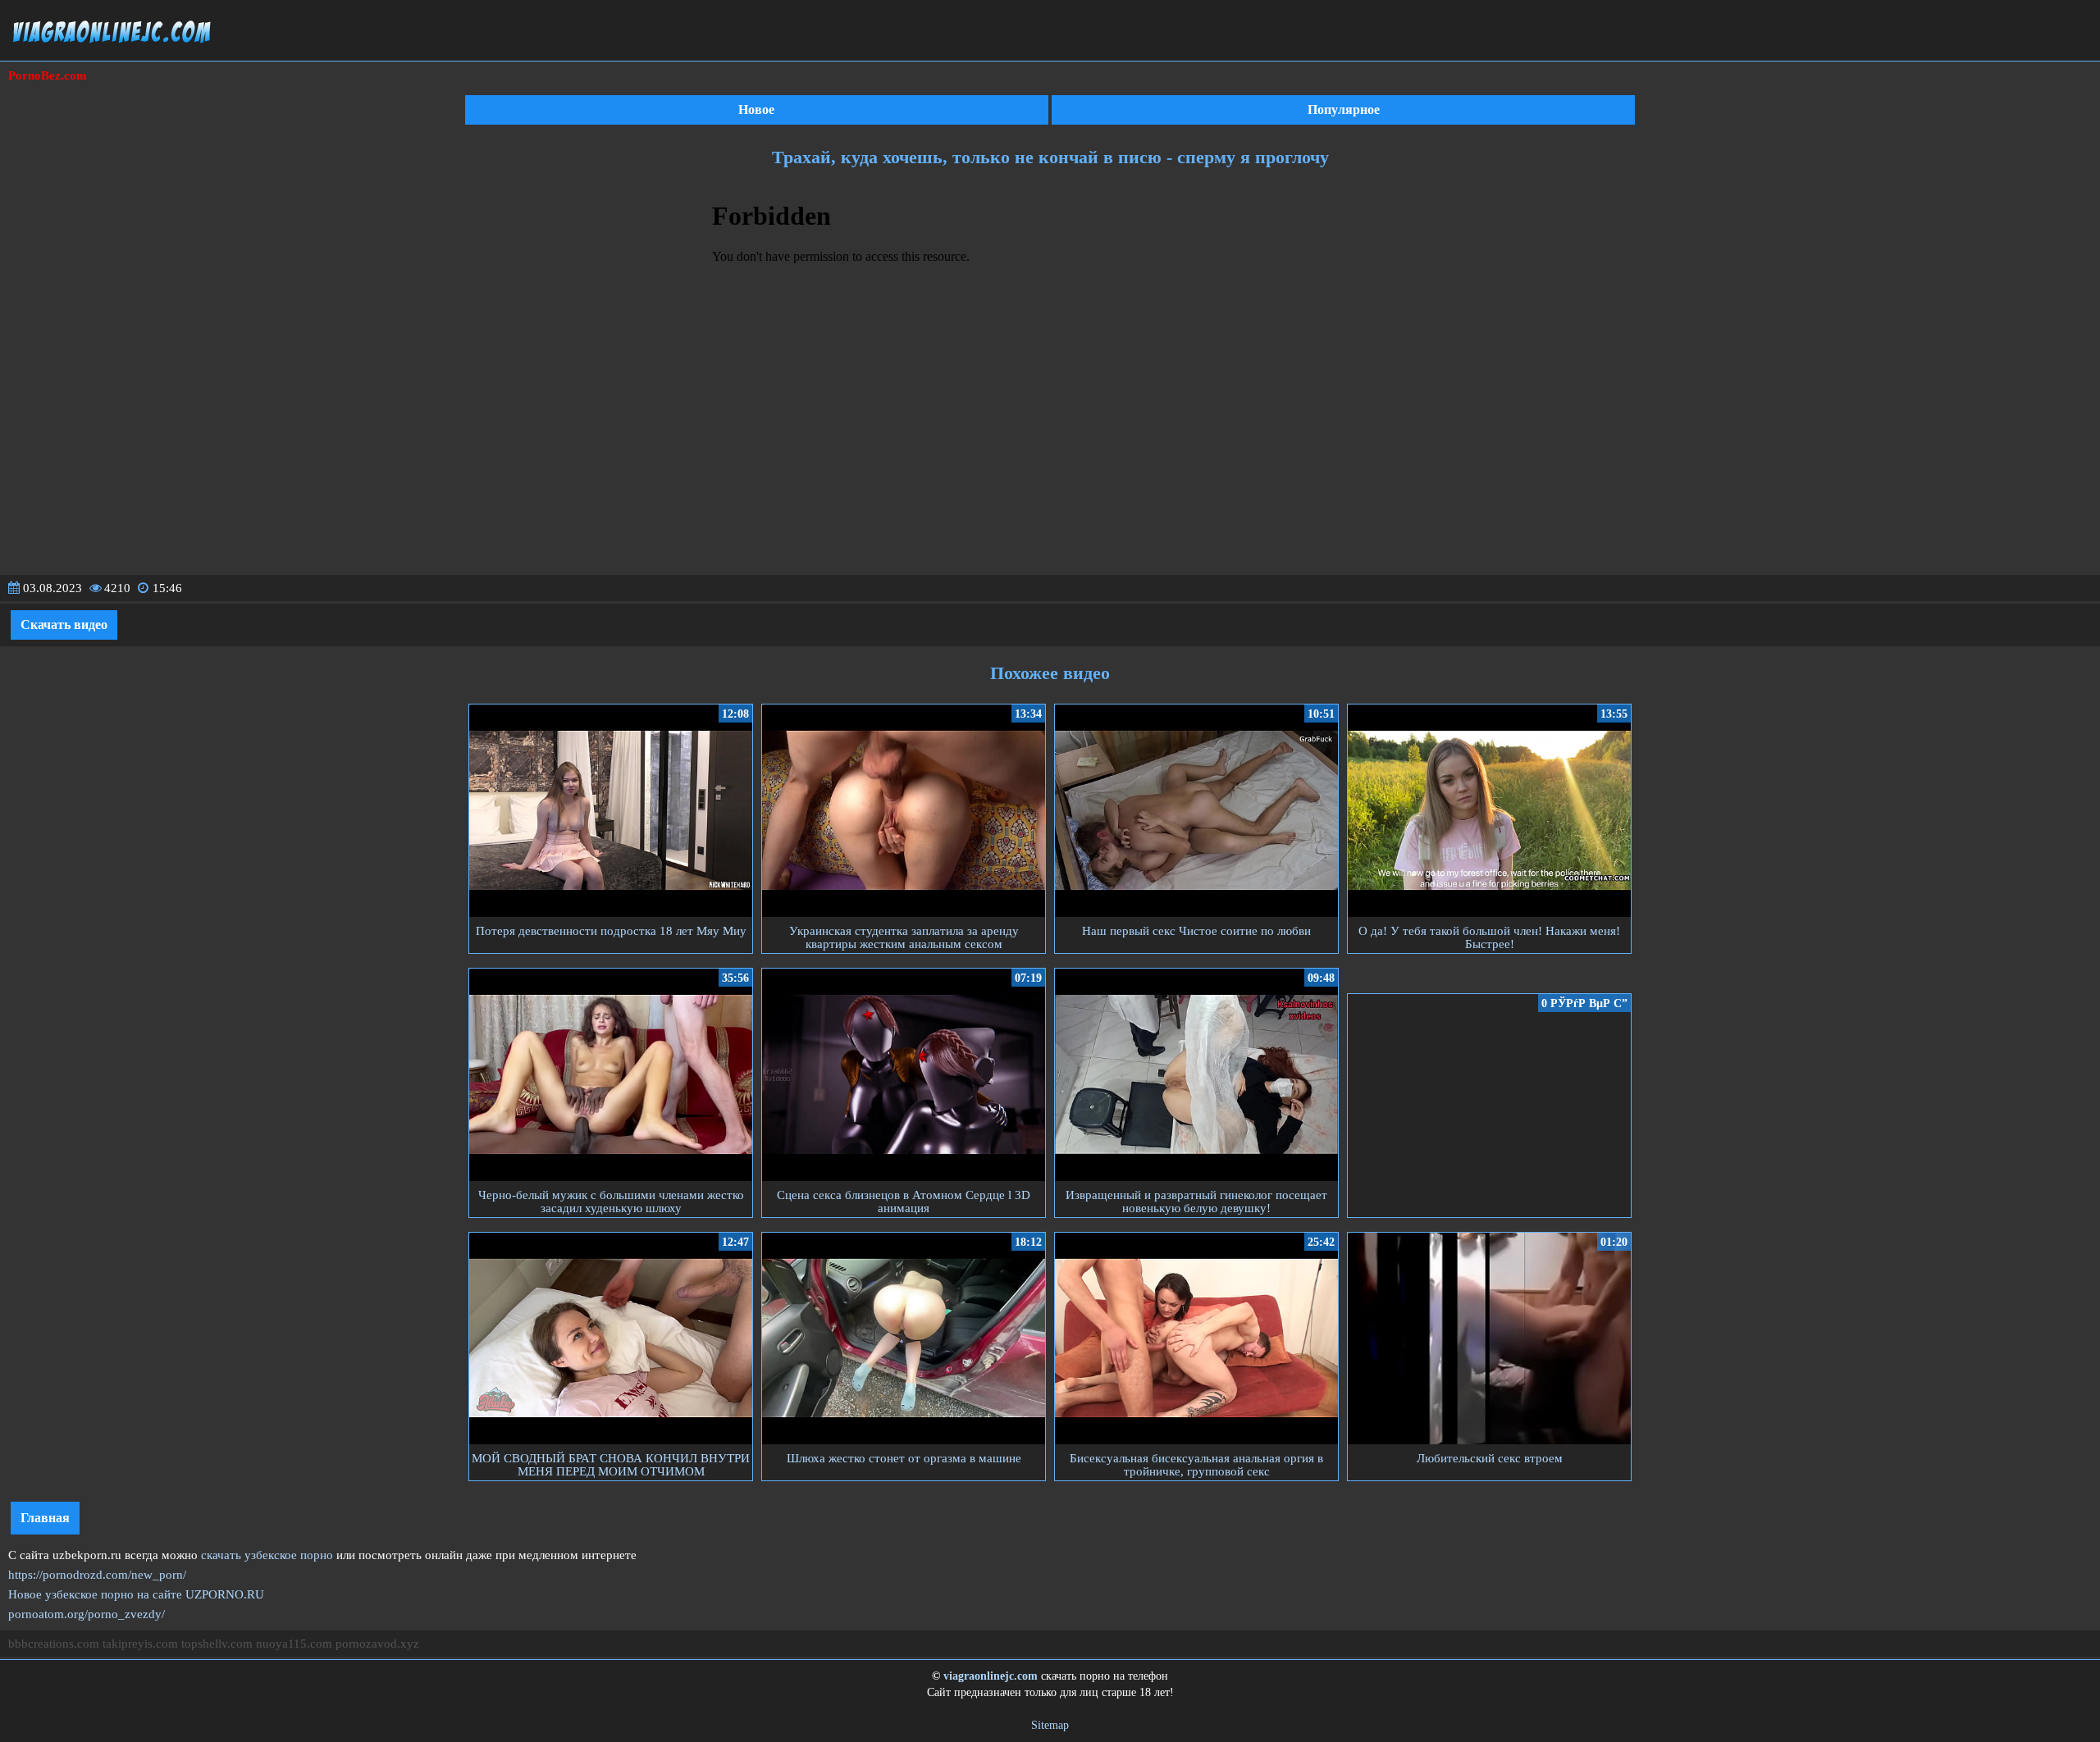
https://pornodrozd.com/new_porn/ (97, 1575)
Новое (756, 109)
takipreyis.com (140, 1644)
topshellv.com (217, 1644)
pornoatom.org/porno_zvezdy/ (87, 1614)
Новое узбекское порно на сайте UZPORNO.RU (136, 1594)
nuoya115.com (294, 1644)
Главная (45, 1518)
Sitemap (1050, 1725)
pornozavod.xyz (377, 1644)
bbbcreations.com (54, 1644)
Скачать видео (64, 625)
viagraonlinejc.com (991, 1676)
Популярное (1344, 109)
